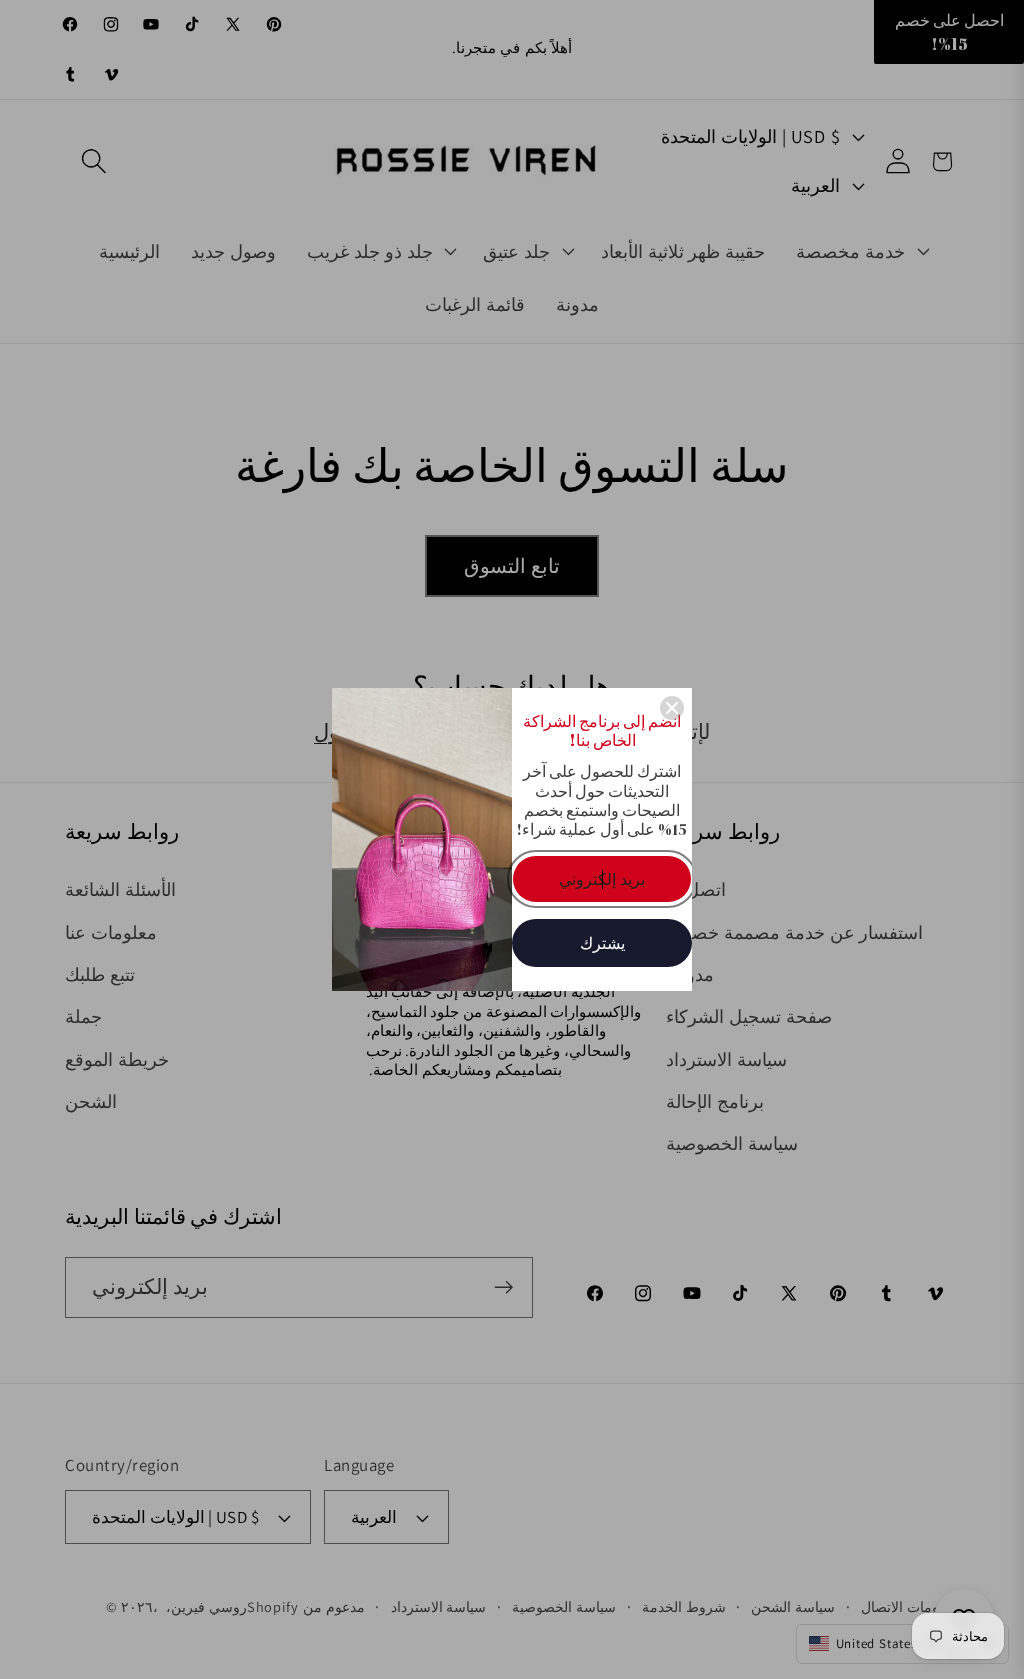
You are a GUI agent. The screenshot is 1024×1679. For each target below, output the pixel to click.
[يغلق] (672, 708)
